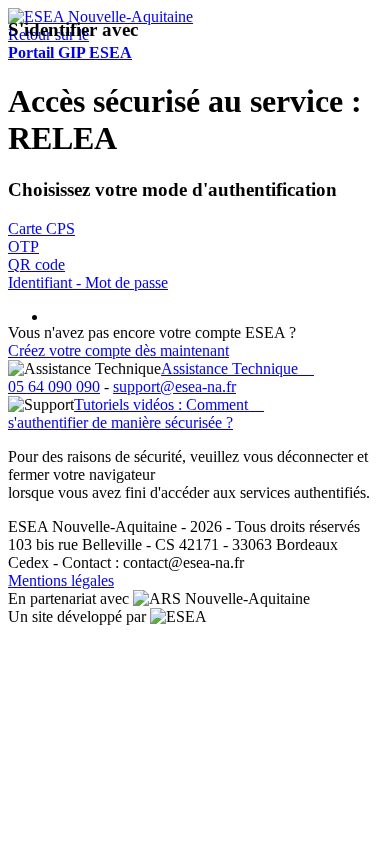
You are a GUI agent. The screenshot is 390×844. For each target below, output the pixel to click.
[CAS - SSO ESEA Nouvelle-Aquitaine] (100, 16)
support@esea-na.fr (174, 386)
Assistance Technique (237, 368)
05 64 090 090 (54, 386)
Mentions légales (61, 580)
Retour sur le (70, 43)
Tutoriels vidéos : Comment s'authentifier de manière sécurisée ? (136, 413)
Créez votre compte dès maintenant (118, 350)
